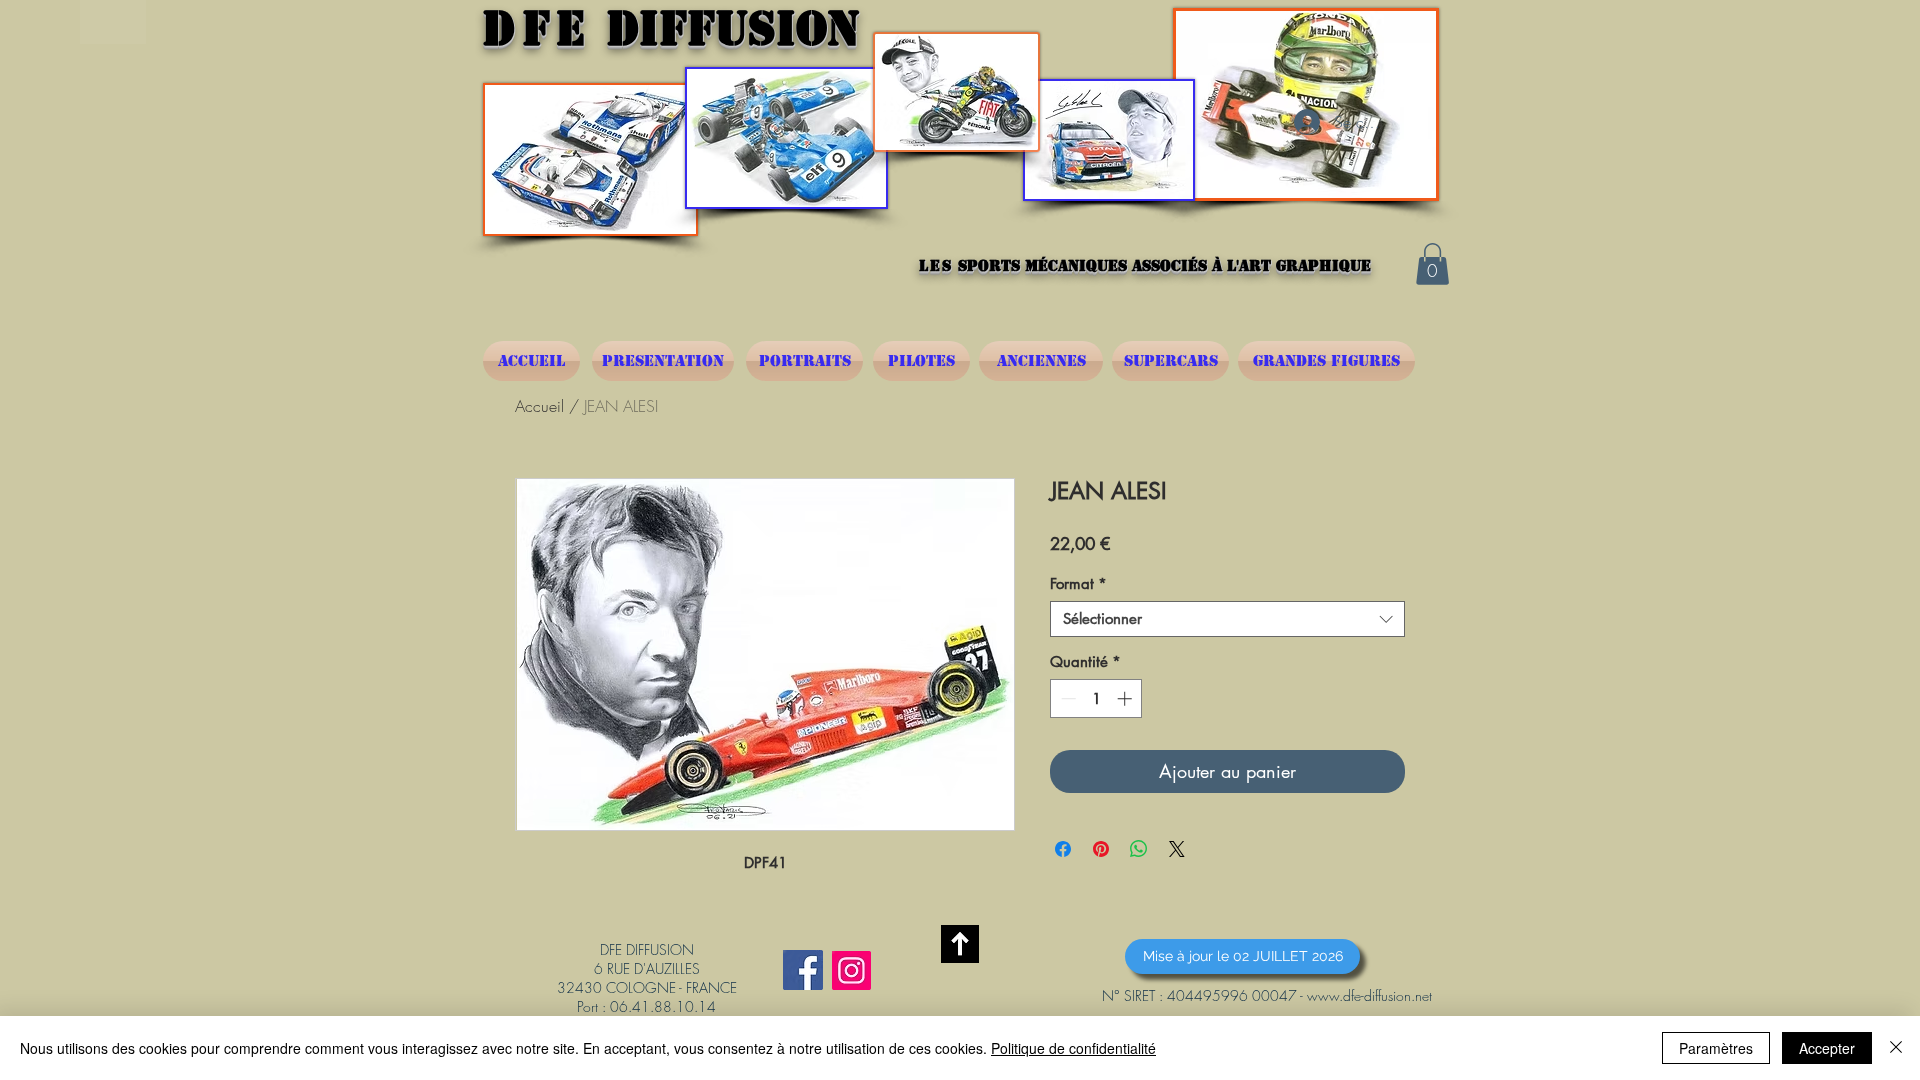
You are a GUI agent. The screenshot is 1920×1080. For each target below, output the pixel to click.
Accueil (539, 406)
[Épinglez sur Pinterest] (1101, 849)
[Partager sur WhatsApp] (1139, 849)
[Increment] (1126, 698)
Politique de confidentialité (1073, 1048)
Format (1078, 584)
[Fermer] (1896, 1048)
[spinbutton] (1096, 698)
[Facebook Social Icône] (803, 970)
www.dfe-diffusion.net (1369, 995)
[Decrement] (1066, 698)
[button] (1432, 264)
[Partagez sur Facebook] (1063, 849)
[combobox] (1227, 619)
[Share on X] (1177, 849)
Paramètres (1716, 1048)
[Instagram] (851, 970)
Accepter (1827, 1048)
